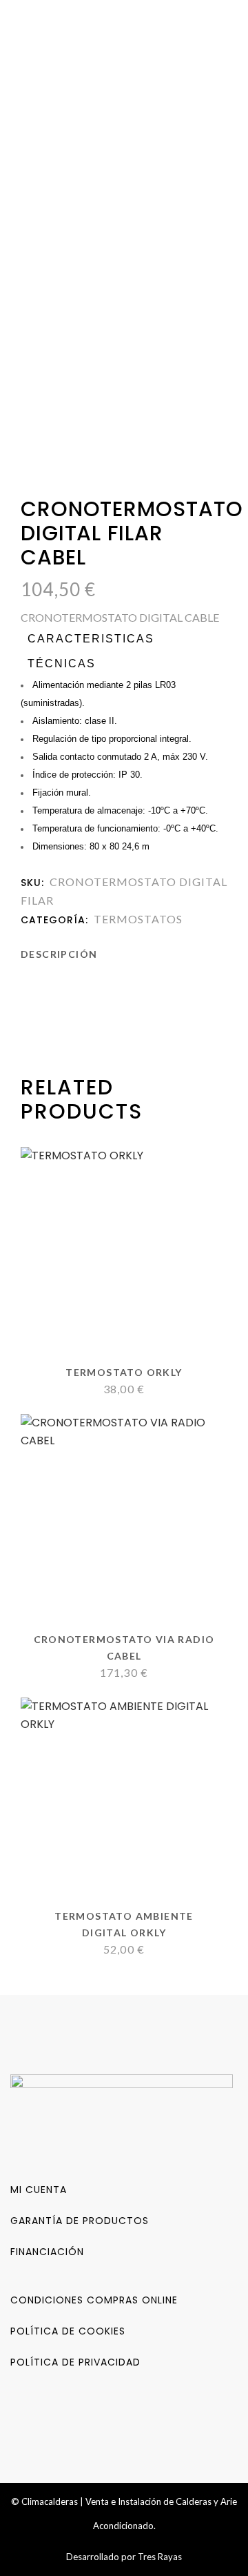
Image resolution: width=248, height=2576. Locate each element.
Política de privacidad (75, 2362)
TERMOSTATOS (138, 919)
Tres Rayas (160, 2557)
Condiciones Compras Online (94, 2300)
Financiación (47, 2252)
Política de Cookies (68, 2331)
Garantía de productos (80, 2221)
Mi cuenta (39, 2190)
